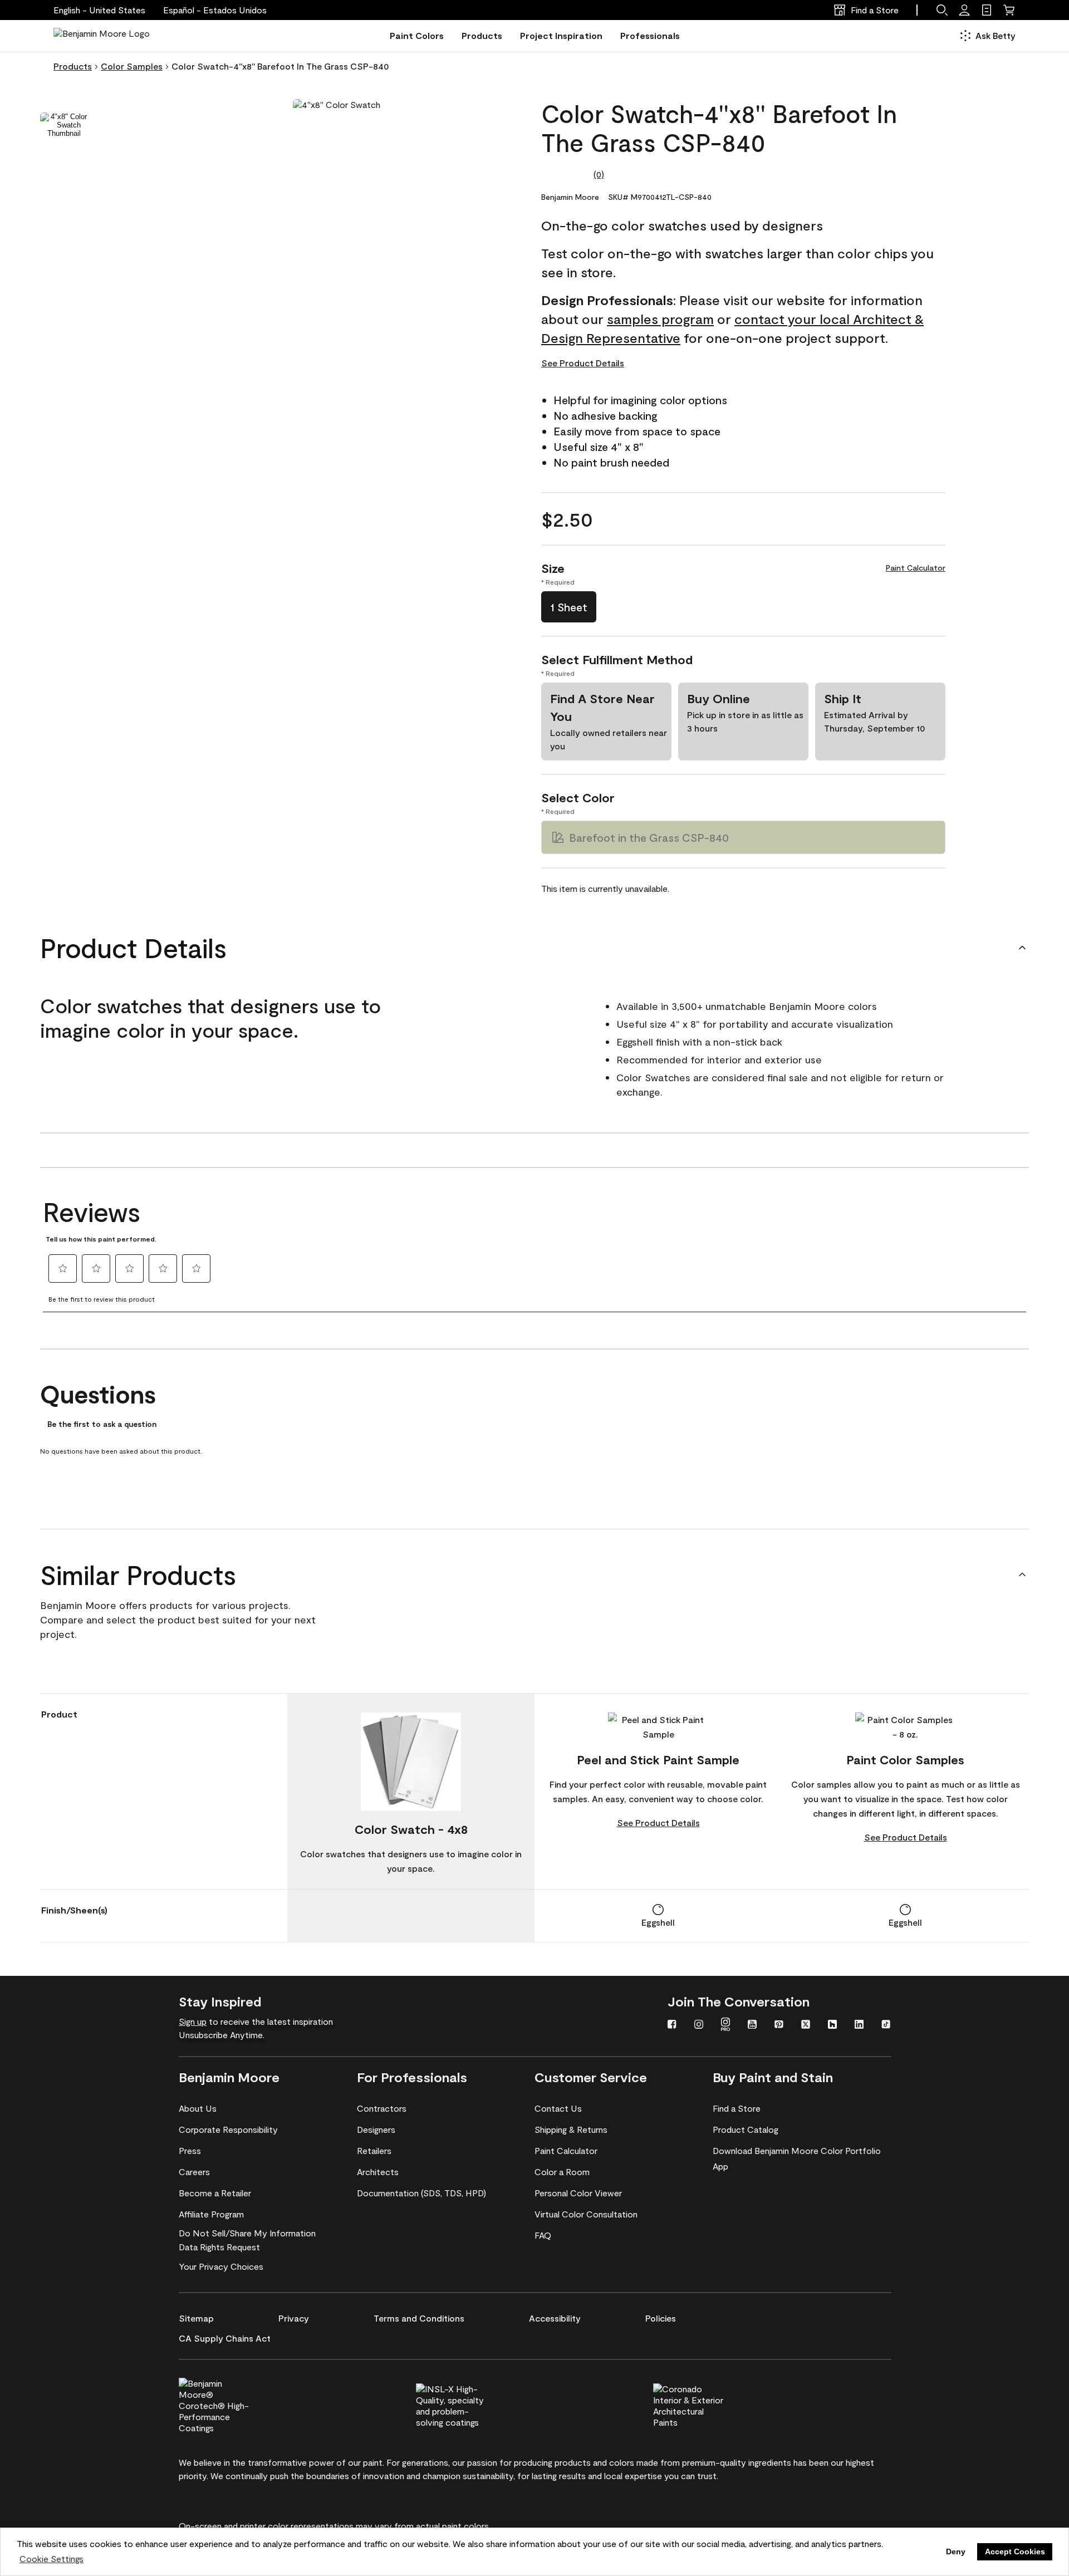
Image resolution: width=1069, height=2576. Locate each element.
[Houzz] (832, 2025)
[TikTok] (886, 2025)
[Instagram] (699, 2025)
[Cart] (1009, 10)
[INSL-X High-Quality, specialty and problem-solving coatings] (470, 2404)
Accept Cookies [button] (1015, 2552)
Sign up (193, 2021)
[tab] (64, 125)
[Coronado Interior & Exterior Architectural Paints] (707, 2404)
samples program (660, 319)
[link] (987, 10)
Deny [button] (956, 2552)
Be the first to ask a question (102, 1424)
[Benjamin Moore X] (806, 2025)
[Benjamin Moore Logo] (102, 36)
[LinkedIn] (859, 2025)
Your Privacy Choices (221, 2266)
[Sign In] (964, 10)
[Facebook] (672, 2025)
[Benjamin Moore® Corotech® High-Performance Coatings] (233, 2404)
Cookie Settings (52, 2558)
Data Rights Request (219, 2247)
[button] (215, 10)
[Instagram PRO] (725, 2025)
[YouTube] (752, 2025)
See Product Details (583, 363)
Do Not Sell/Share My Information (247, 2233)
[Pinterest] (779, 2025)
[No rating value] (567, 174)
